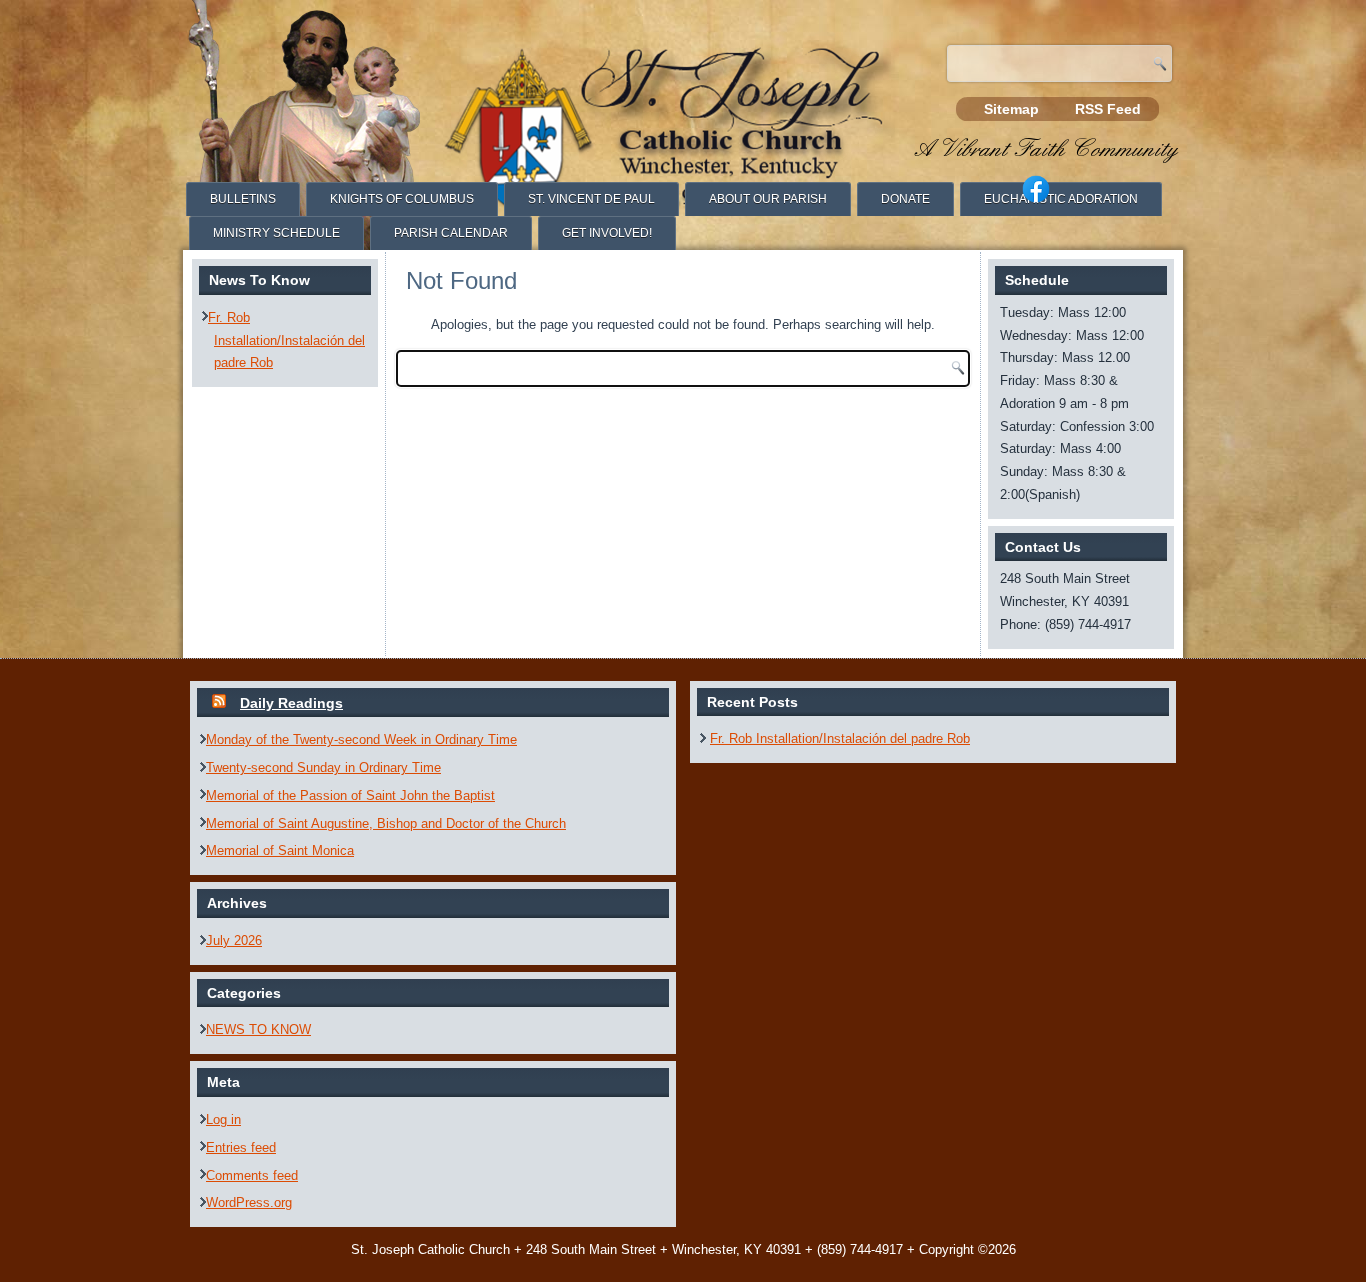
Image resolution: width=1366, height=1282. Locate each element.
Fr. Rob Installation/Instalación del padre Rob (286, 340)
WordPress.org (249, 1202)
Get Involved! (607, 233)
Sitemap (1011, 109)
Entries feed (241, 1147)
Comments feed (252, 1175)
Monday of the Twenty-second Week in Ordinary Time (361, 739)
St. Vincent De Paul (591, 199)
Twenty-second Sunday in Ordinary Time (323, 767)
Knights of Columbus (402, 199)
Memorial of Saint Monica (280, 850)
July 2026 (234, 940)
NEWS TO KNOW (258, 1029)
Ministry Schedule (276, 233)
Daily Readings (291, 703)
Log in (223, 1119)
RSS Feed (1108, 109)
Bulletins (243, 199)
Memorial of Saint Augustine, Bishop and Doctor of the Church (386, 823)
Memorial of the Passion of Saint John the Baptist (350, 795)
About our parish (768, 199)
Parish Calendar (451, 233)
